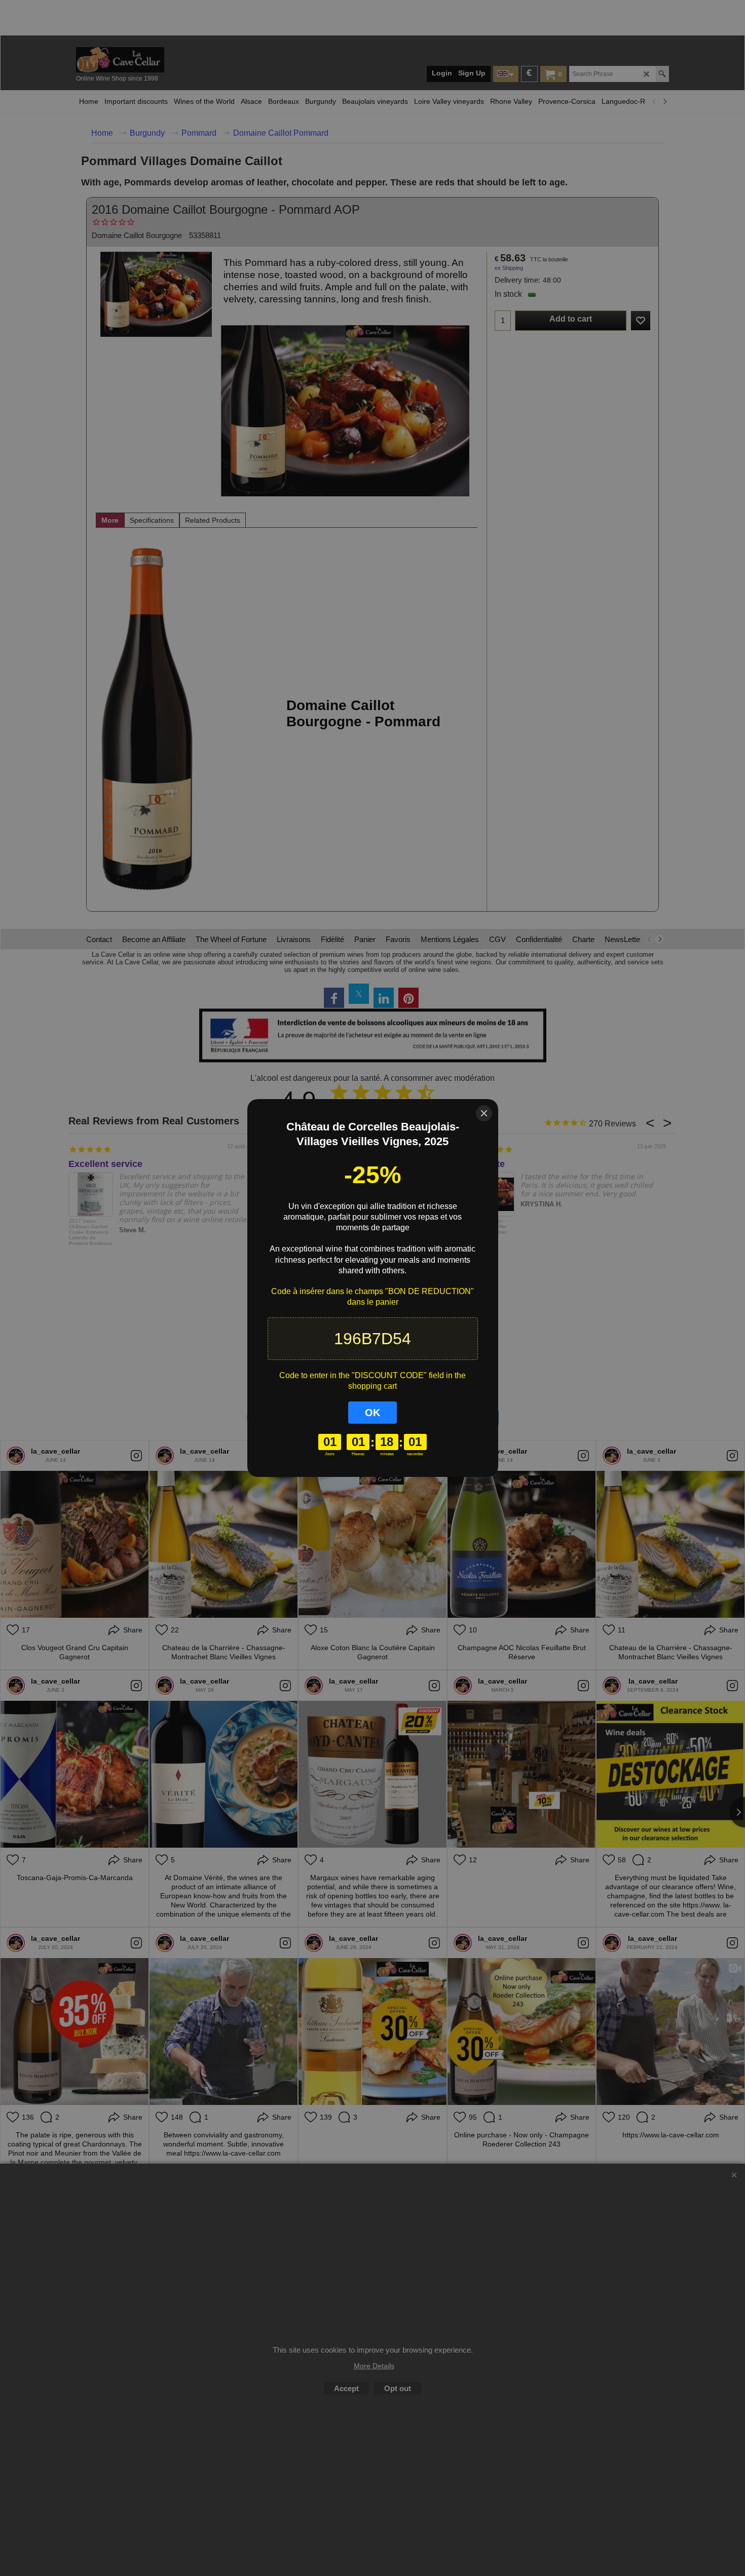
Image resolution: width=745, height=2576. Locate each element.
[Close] (484, 1113)
